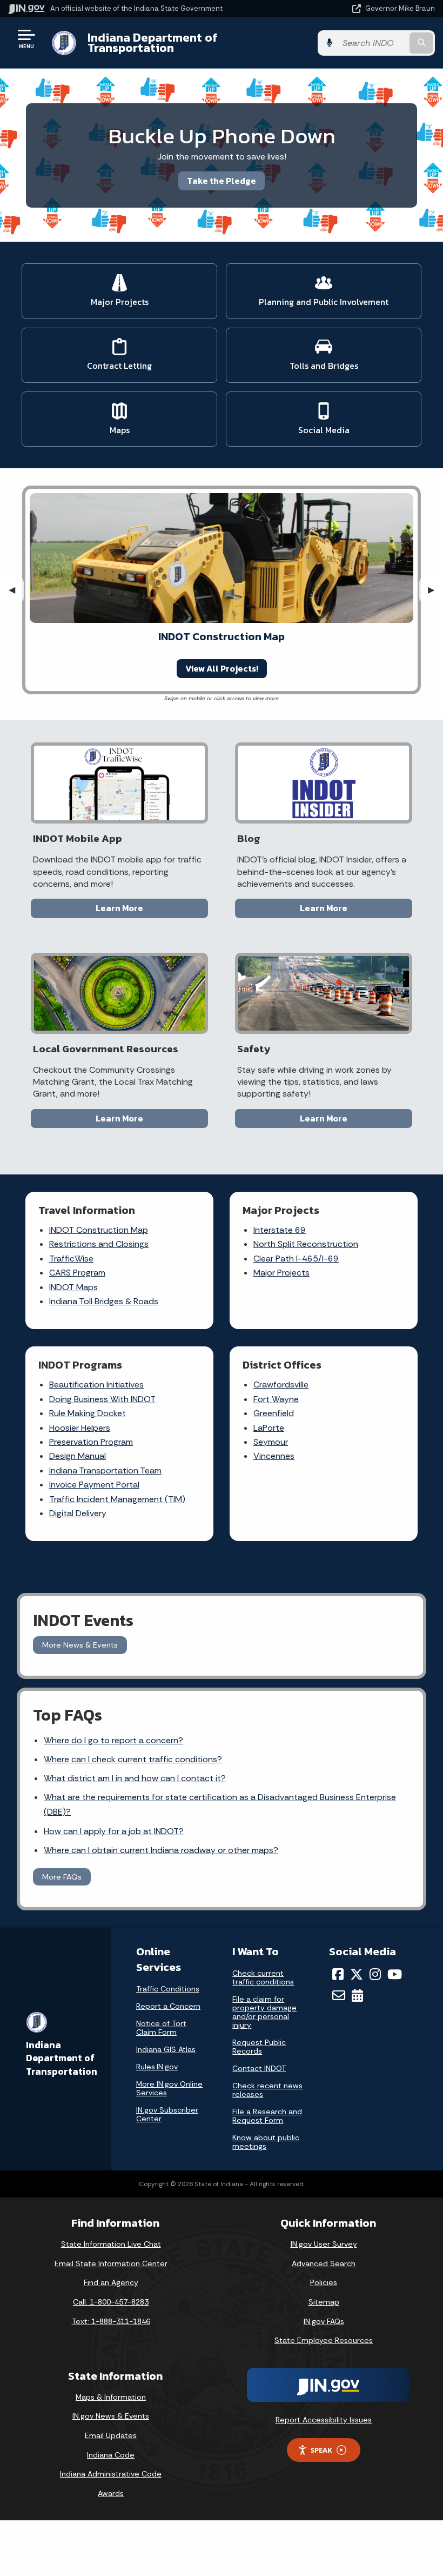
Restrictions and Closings (99, 1244)
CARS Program (77, 1273)
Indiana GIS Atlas (166, 2049)
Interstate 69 (280, 1230)
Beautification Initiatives (96, 1385)
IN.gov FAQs (324, 2321)
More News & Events (80, 1645)
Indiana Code (111, 2455)
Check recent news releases (267, 2090)
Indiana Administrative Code (111, 2474)
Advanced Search (324, 2263)
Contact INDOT (259, 2068)
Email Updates (111, 2435)
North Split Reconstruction (306, 1244)
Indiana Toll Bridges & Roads (104, 1301)
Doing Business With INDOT (102, 1399)
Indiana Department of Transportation (153, 42)
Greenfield (274, 1413)
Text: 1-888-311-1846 (111, 2321)
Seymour (271, 1442)
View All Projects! (222, 668)
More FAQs (62, 1877)
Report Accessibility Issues (324, 2420)
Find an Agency (111, 2282)
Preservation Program (91, 1442)
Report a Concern (168, 2006)
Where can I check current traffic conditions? (133, 1759)
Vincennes (274, 1456)
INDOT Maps (73, 1287)
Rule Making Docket (88, 1413)
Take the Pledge (222, 181)
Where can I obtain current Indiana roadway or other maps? (161, 1850)
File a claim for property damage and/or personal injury (264, 2012)
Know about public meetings (266, 2142)
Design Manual (78, 1456)
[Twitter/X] (357, 1974)
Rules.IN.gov (157, 2067)
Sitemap (324, 2302)
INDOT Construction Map (99, 1230)
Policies (324, 2282)
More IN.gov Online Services (169, 2088)
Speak (321, 2450)
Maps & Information (111, 2397)
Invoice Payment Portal (94, 1485)
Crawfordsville (281, 1385)
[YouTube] (395, 1974)
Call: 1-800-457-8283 (111, 2302)
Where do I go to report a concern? (113, 1740)
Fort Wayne (276, 1399)
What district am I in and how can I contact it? (135, 1778)
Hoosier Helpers (80, 1428)
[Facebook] (338, 1974)
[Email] (339, 1995)
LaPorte (269, 1428)
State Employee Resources (324, 2340)
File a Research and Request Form (267, 2116)
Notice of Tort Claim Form (161, 2028)
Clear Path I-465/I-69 (296, 1259)
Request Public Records (259, 2047)
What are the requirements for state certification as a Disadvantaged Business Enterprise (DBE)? (220, 1804)
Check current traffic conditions (263, 1977)
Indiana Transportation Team (105, 1470)
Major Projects (281, 1273)
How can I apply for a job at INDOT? (114, 1831)
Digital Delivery (78, 1513)
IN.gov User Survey (324, 2244)
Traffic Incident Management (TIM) (117, 1499)
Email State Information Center (111, 2263)
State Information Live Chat (111, 2244)
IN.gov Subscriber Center (167, 2114)
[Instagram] (375, 1974)
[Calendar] (357, 1995)
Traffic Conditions (168, 1989)
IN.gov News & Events (111, 2416)
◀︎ (16, 590)
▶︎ (435, 590)
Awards (111, 2493)
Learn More (119, 908)
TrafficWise (71, 1259)
